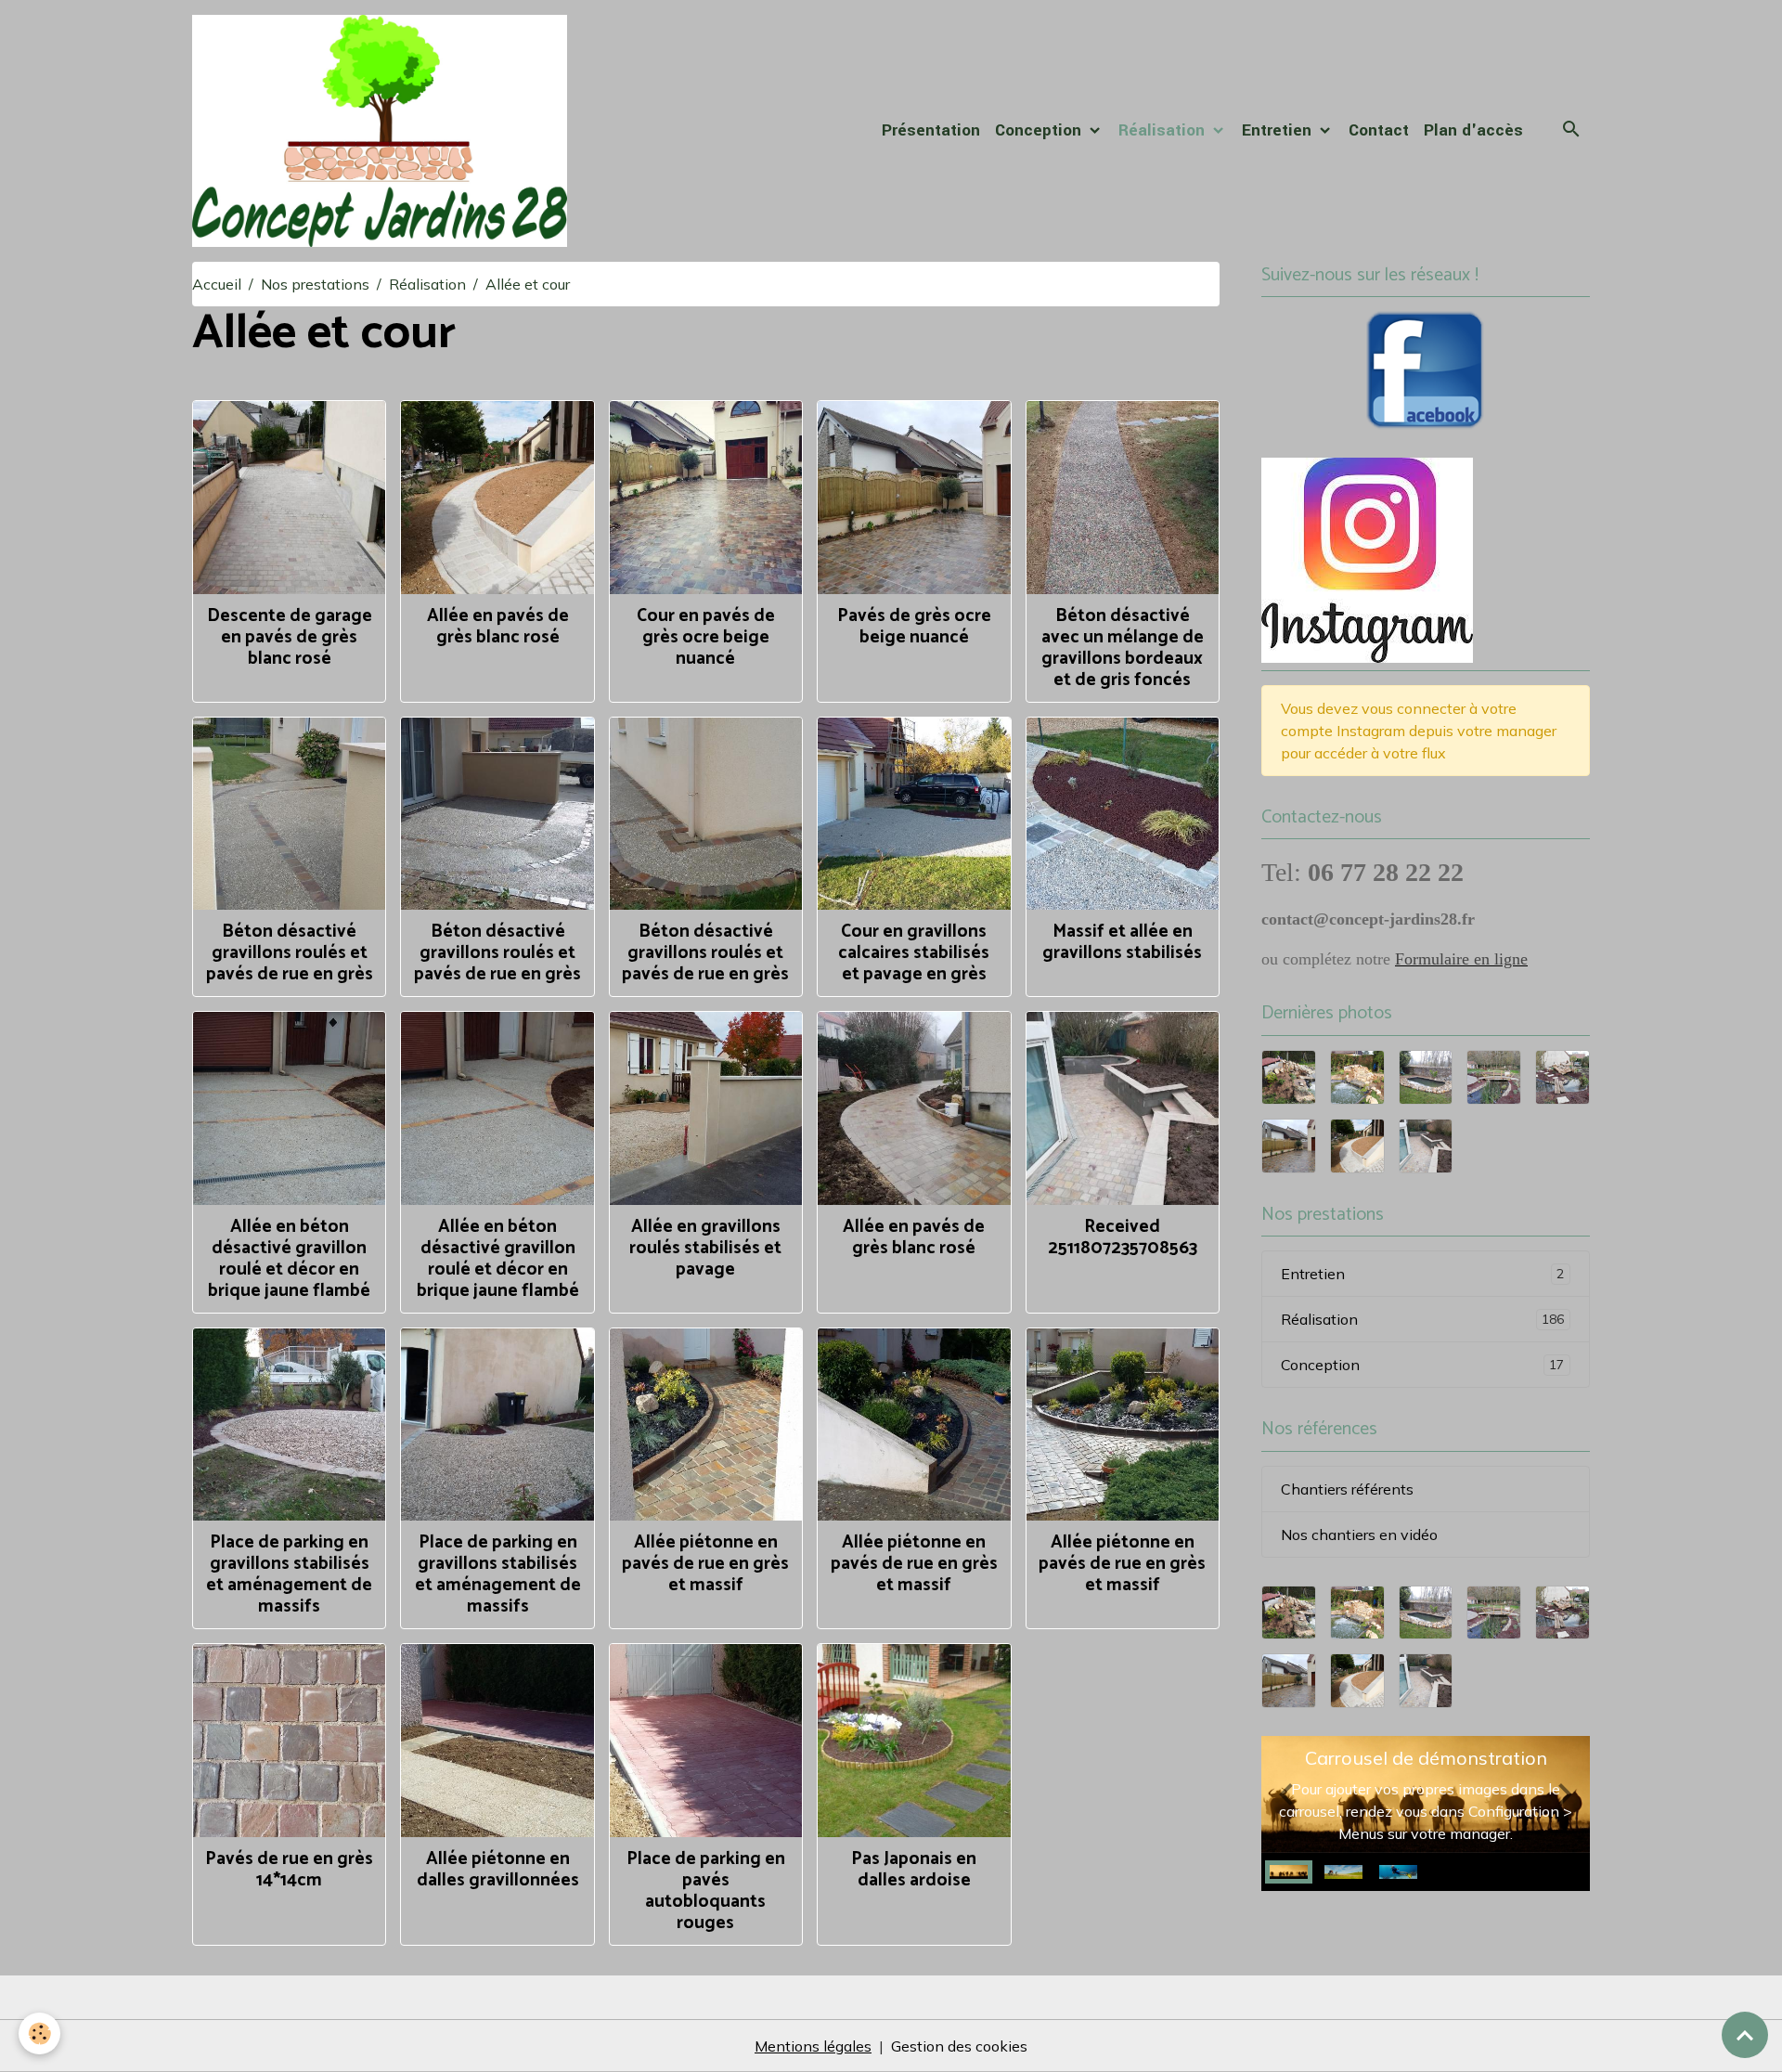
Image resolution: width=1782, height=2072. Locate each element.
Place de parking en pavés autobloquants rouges (706, 1891)
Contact (1379, 130)
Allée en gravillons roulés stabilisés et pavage (705, 1248)
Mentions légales (813, 2046)
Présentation (931, 130)
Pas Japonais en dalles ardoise (914, 1870)
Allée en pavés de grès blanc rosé (498, 627)
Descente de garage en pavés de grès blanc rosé (290, 637)
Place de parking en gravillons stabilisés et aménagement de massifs (289, 1574)
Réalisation (1164, 130)
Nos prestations (315, 284)
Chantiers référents (1347, 1489)
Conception (1040, 130)
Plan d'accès (1473, 130)
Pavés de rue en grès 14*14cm (289, 1870)
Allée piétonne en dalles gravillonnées (498, 1870)
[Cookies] (39, 2033)
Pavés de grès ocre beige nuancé (914, 627)
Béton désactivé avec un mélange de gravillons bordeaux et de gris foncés (1123, 648)
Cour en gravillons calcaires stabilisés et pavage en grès (914, 953)
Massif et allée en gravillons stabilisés (1122, 942)
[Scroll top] (1745, 2035)
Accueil (217, 284)
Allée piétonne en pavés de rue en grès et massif (705, 1564)
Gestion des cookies (959, 2046)
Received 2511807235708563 (1123, 1237)
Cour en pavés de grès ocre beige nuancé (706, 637)
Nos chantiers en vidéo (1359, 1535)
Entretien (1279, 130)
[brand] (383, 131)
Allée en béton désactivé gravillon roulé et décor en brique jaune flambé (289, 1259)
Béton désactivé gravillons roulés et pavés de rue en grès (290, 953)
